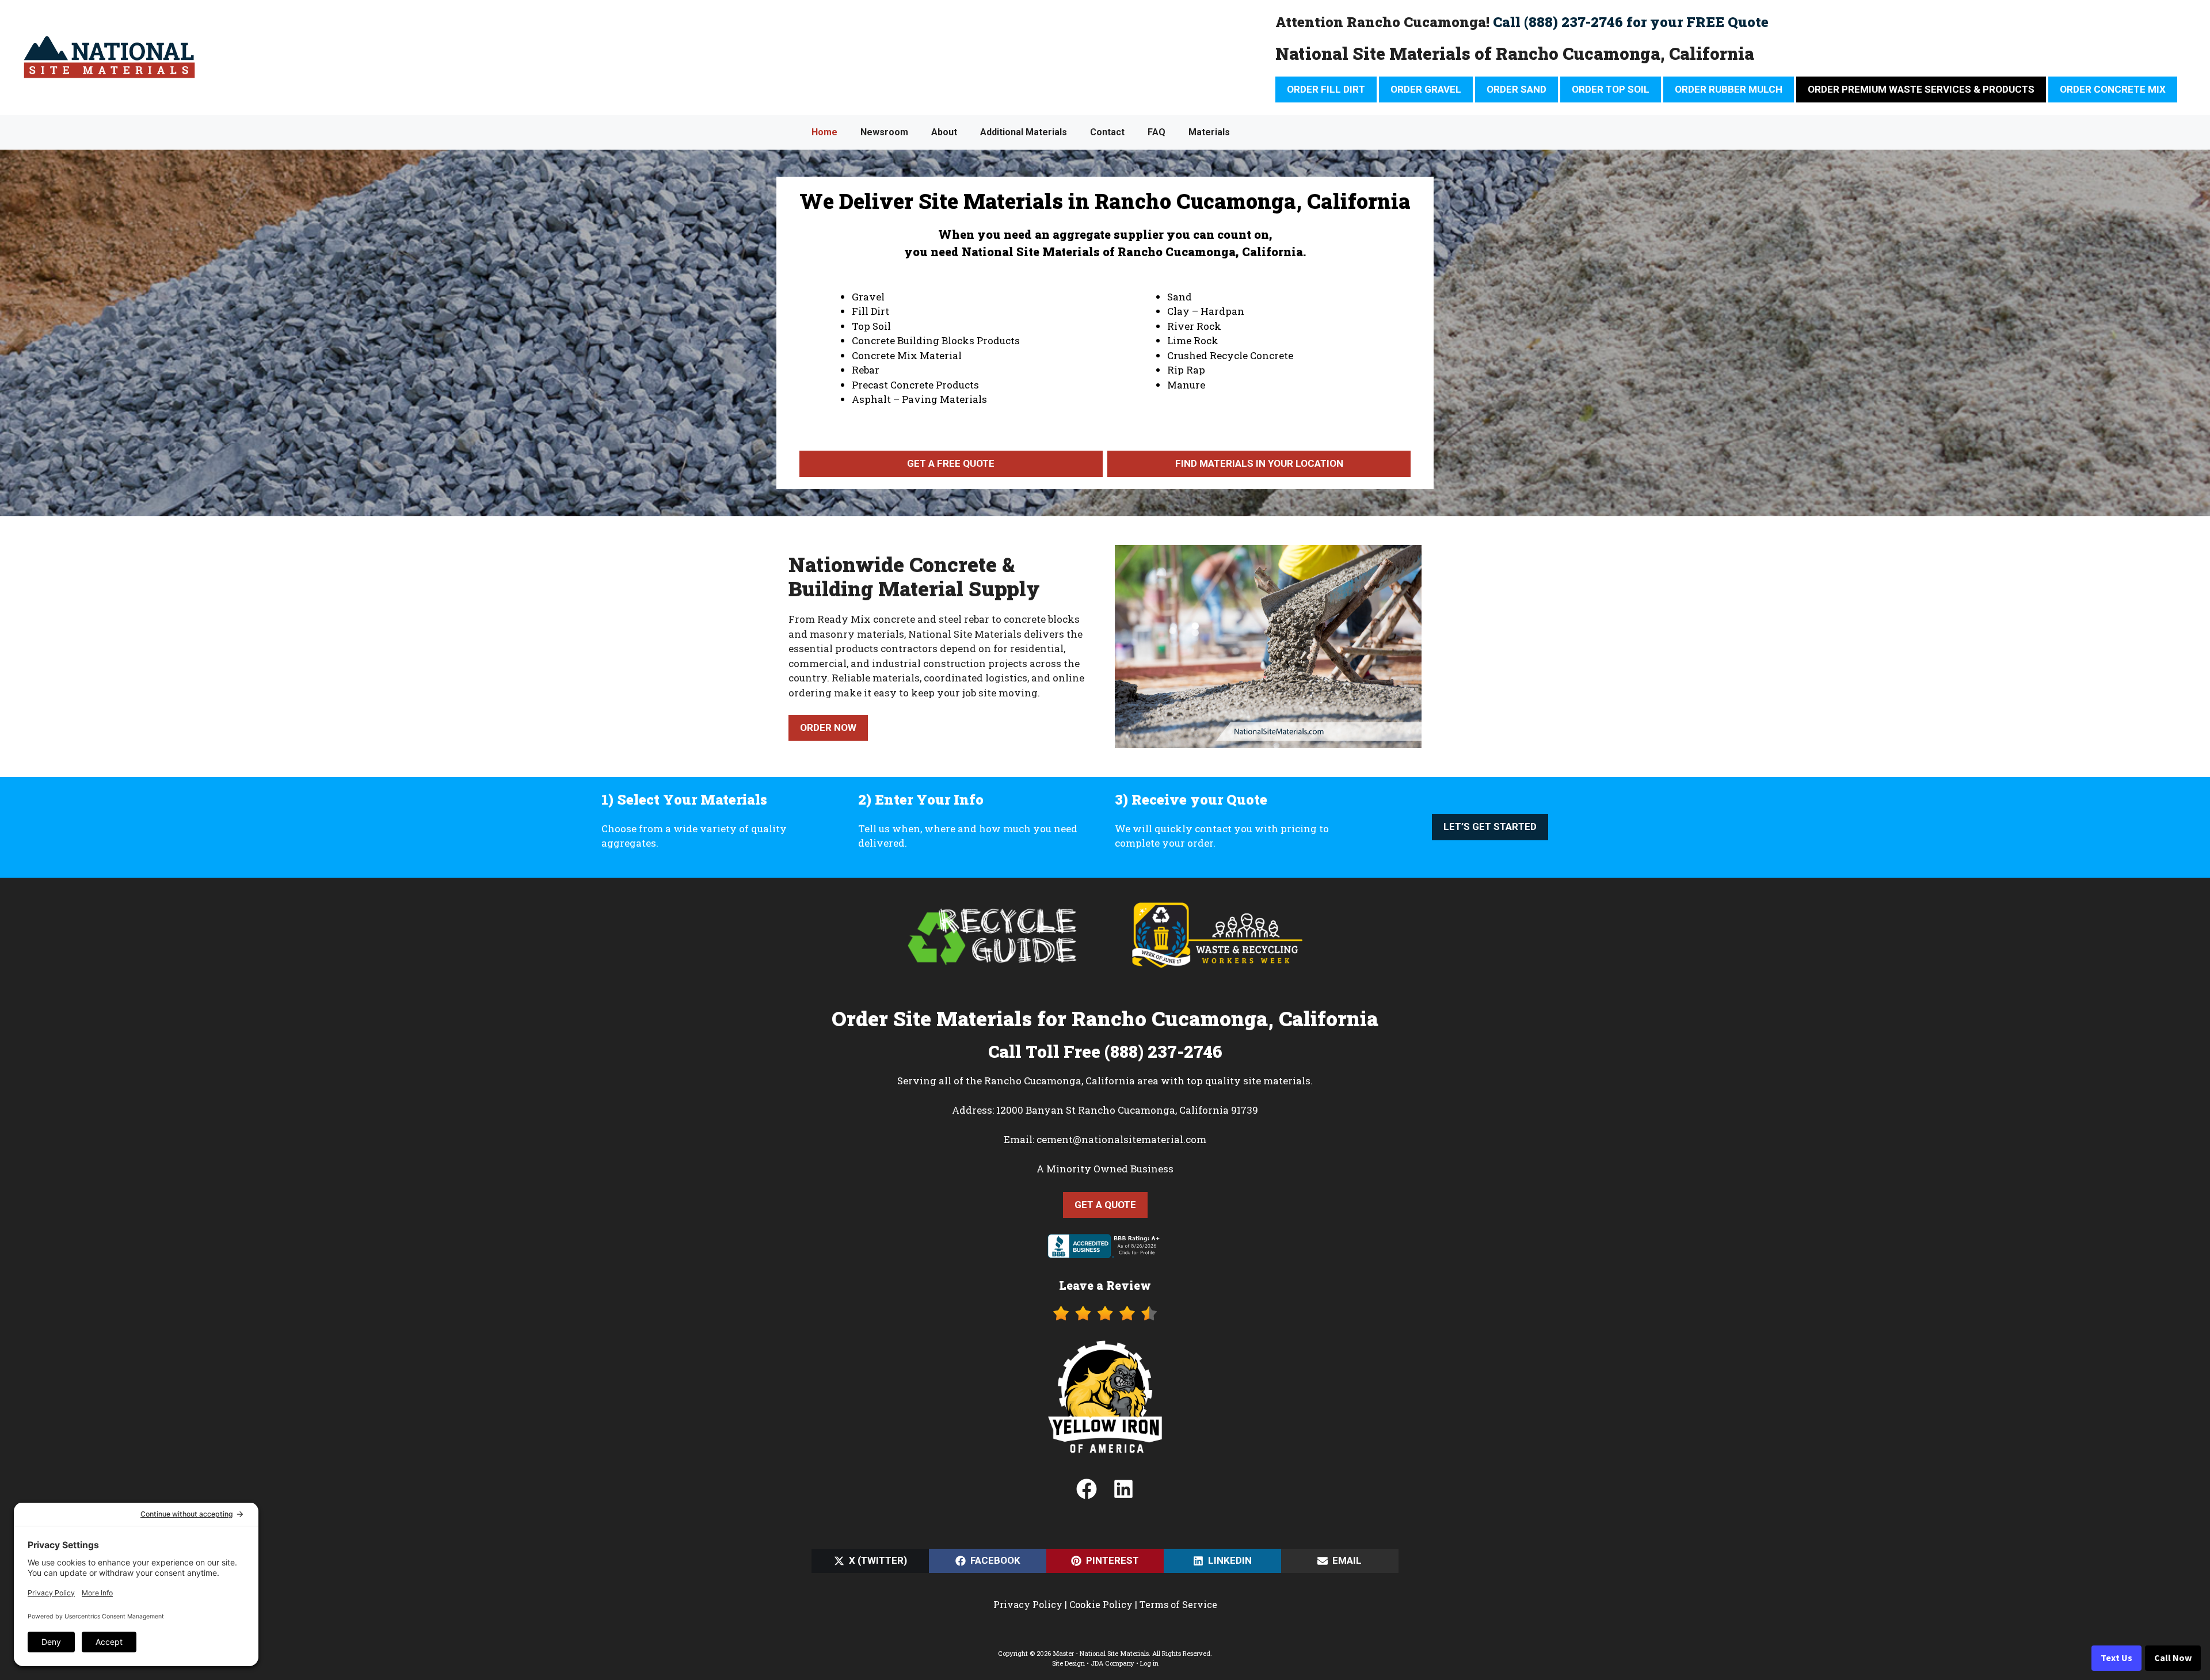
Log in (1149, 1663)
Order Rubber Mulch (1729, 89)
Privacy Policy (1028, 1604)
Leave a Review (1105, 1285)
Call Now (2173, 1658)
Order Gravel (1426, 89)
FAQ (1157, 132)
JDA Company (1112, 1663)
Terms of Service (1178, 1604)
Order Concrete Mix (2113, 89)
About (944, 132)
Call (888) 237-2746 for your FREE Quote (1631, 22)
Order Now (828, 727)
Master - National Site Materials (1101, 1653)
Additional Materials (1024, 132)
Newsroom (884, 132)
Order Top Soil (1611, 89)
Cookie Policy (1101, 1604)
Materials (1209, 132)
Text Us (2116, 1658)
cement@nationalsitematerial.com (1121, 1139)
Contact (1107, 132)
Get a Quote (1105, 1205)
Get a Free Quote (951, 463)
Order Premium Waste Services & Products (1921, 89)
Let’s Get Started (1490, 826)
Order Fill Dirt (1326, 89)
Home (824, 132)
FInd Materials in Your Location (1259, 463)
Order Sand (1516, 89)
